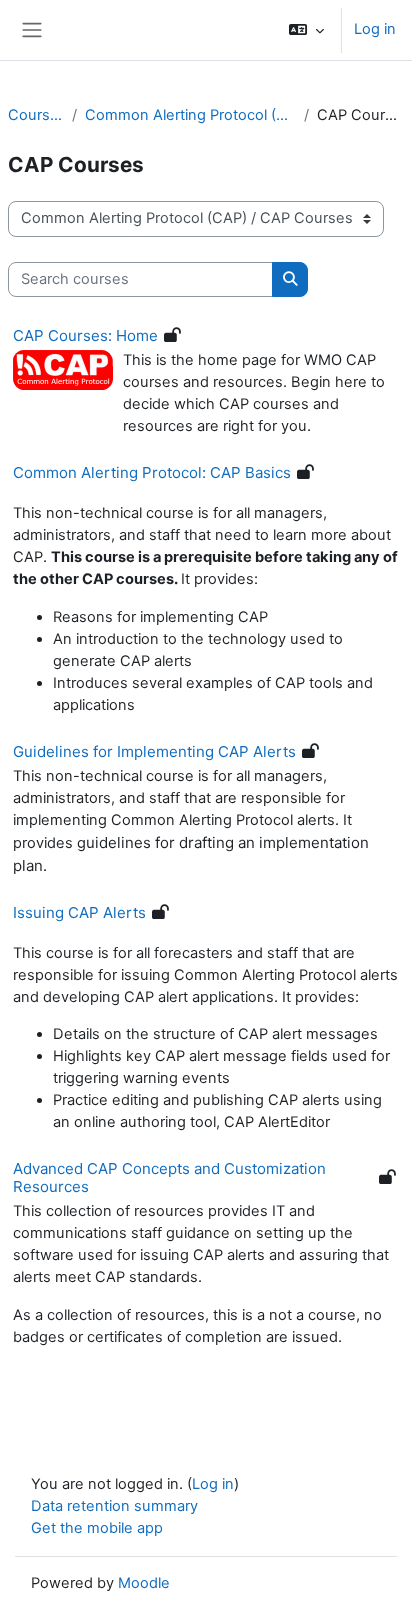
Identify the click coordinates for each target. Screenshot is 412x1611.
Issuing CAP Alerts (79, 912)
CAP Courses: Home (85, 335)
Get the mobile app (97, 1528)
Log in (375, 29)
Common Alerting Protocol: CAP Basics (152, 472)
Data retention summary (114, 1506)
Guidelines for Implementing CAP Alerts (154, 751)
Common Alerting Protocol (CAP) (191, 115)
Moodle (144, 1583)
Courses (36, 115)
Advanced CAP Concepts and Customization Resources (169, 1177)
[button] (306, 30)
